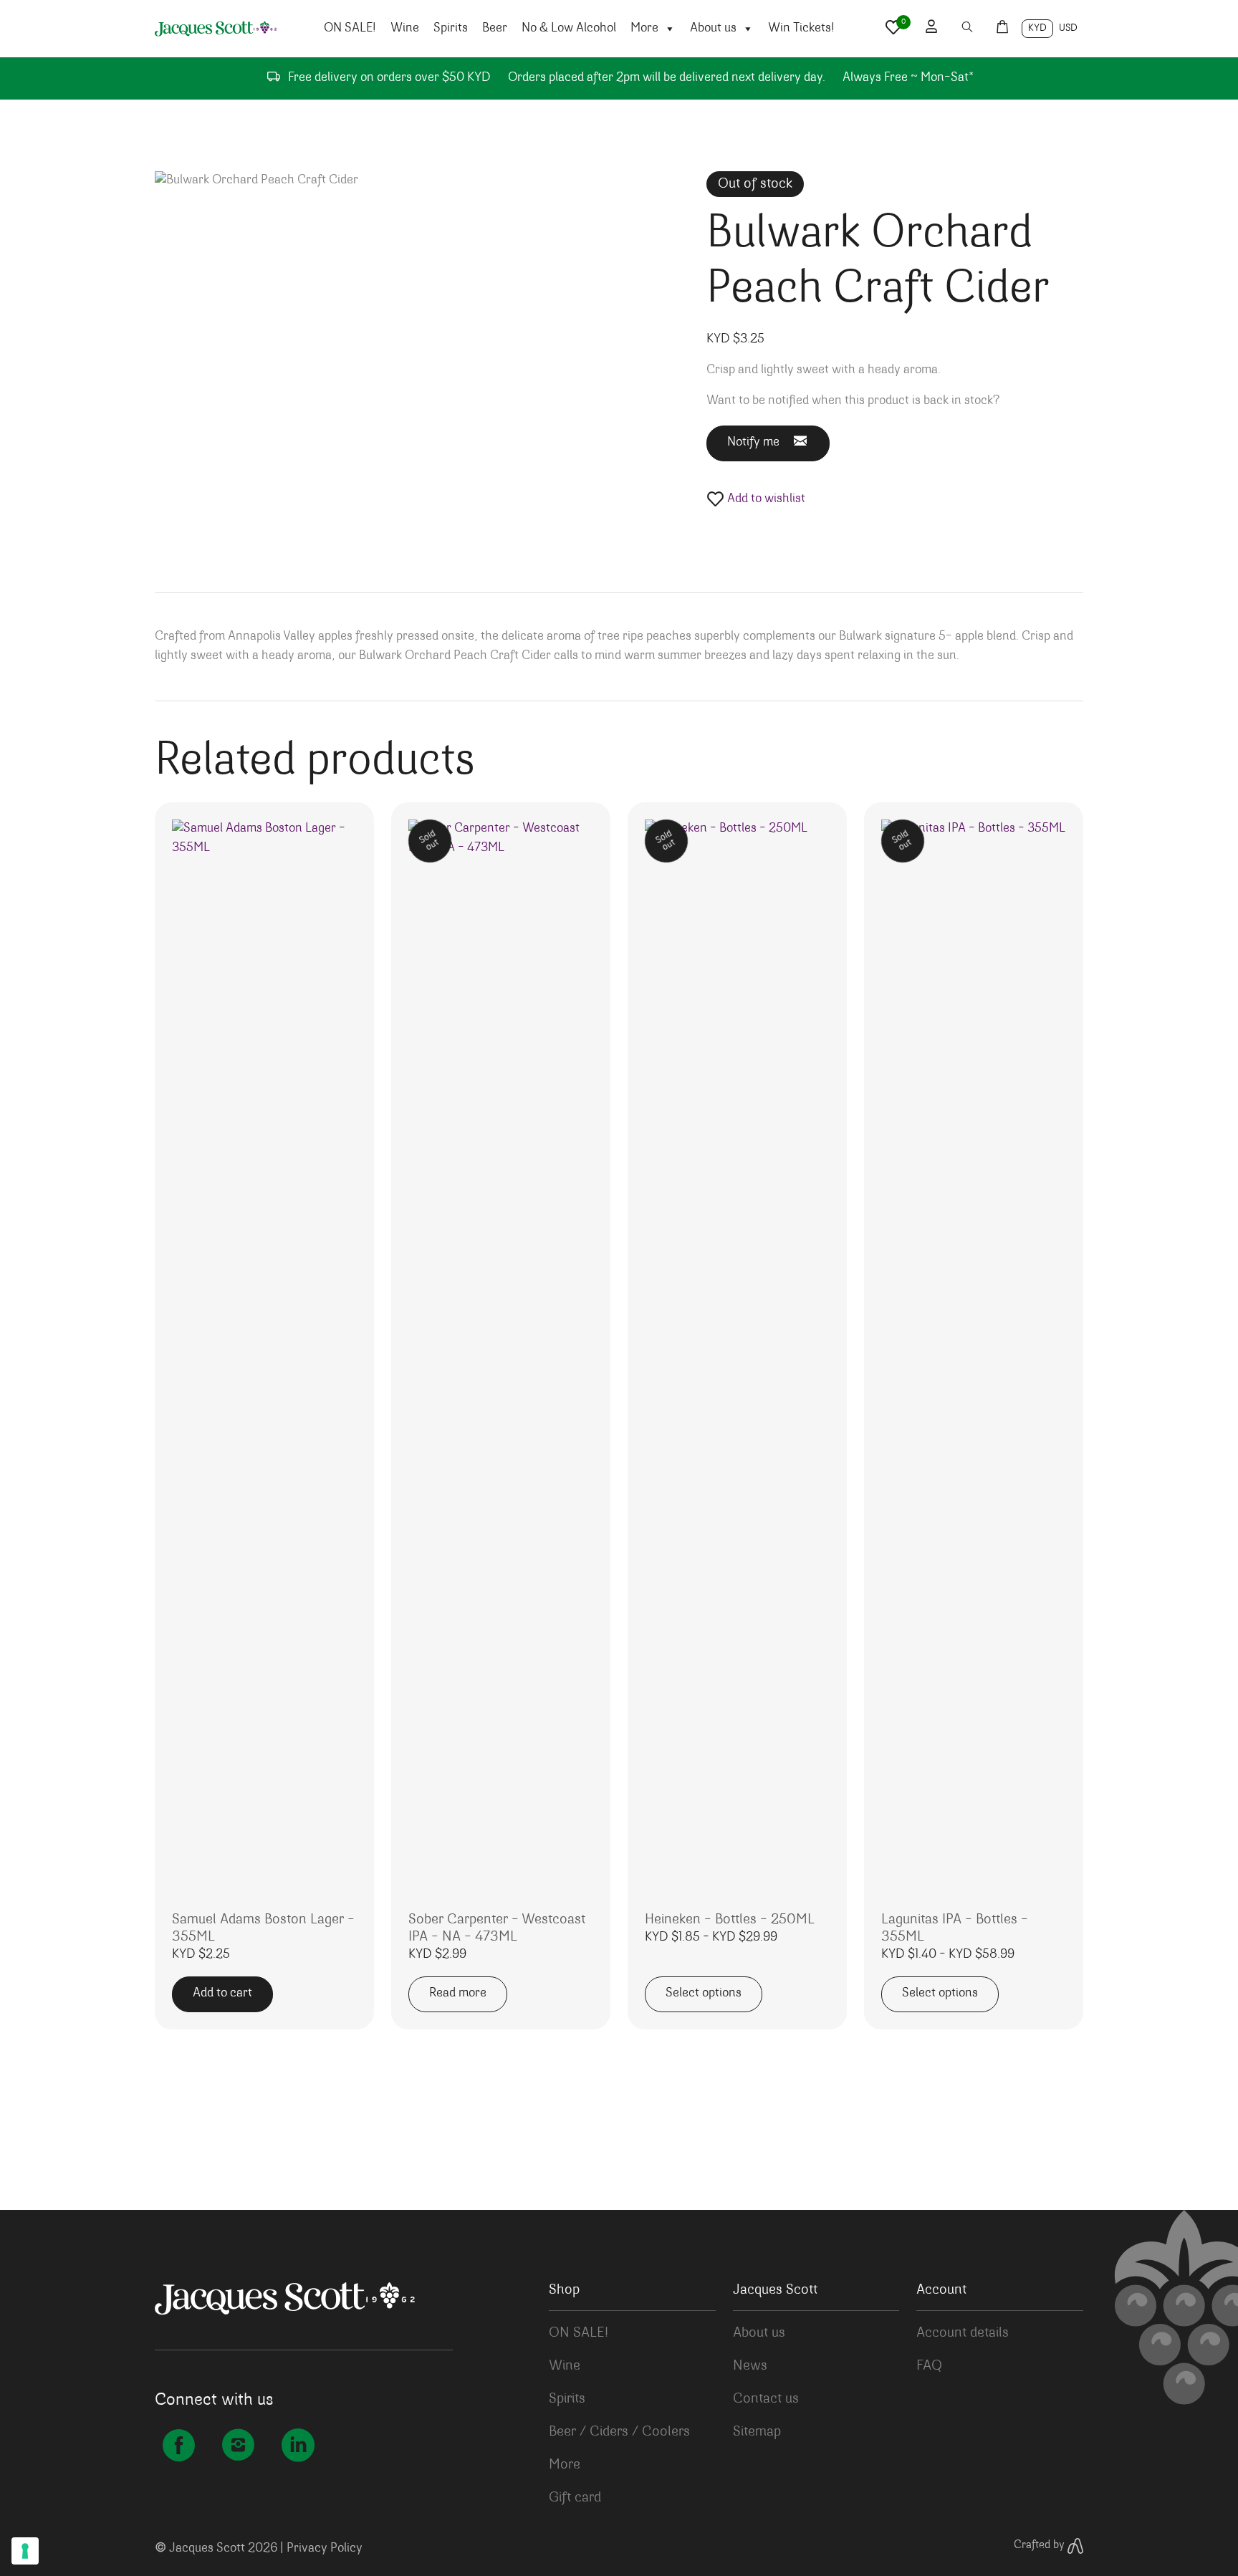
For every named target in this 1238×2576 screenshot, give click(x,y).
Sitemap (757, 2432)
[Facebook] (179, 2448)
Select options (704, 1994)
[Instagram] (238, 2448)
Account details (963, 2333)
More (644, 29)
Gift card (575, 2498)
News (750, 2366)
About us (713, 29)
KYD (1037, 29)
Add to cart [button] (222, 1994)
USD (1068, 29)
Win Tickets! (801, 29)
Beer (495, 29)
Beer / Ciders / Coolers (619, 2432)
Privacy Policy (325, 2549)
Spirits (451, 29)
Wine (405, 29)
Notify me (753, 443)
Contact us (766, 2399)
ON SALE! (350, 29)
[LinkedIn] (298, 2448)
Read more (458, 1994)
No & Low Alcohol (569, 29)
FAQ (929, 2366)
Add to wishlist (765, 499)
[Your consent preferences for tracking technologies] (25, 2551)
